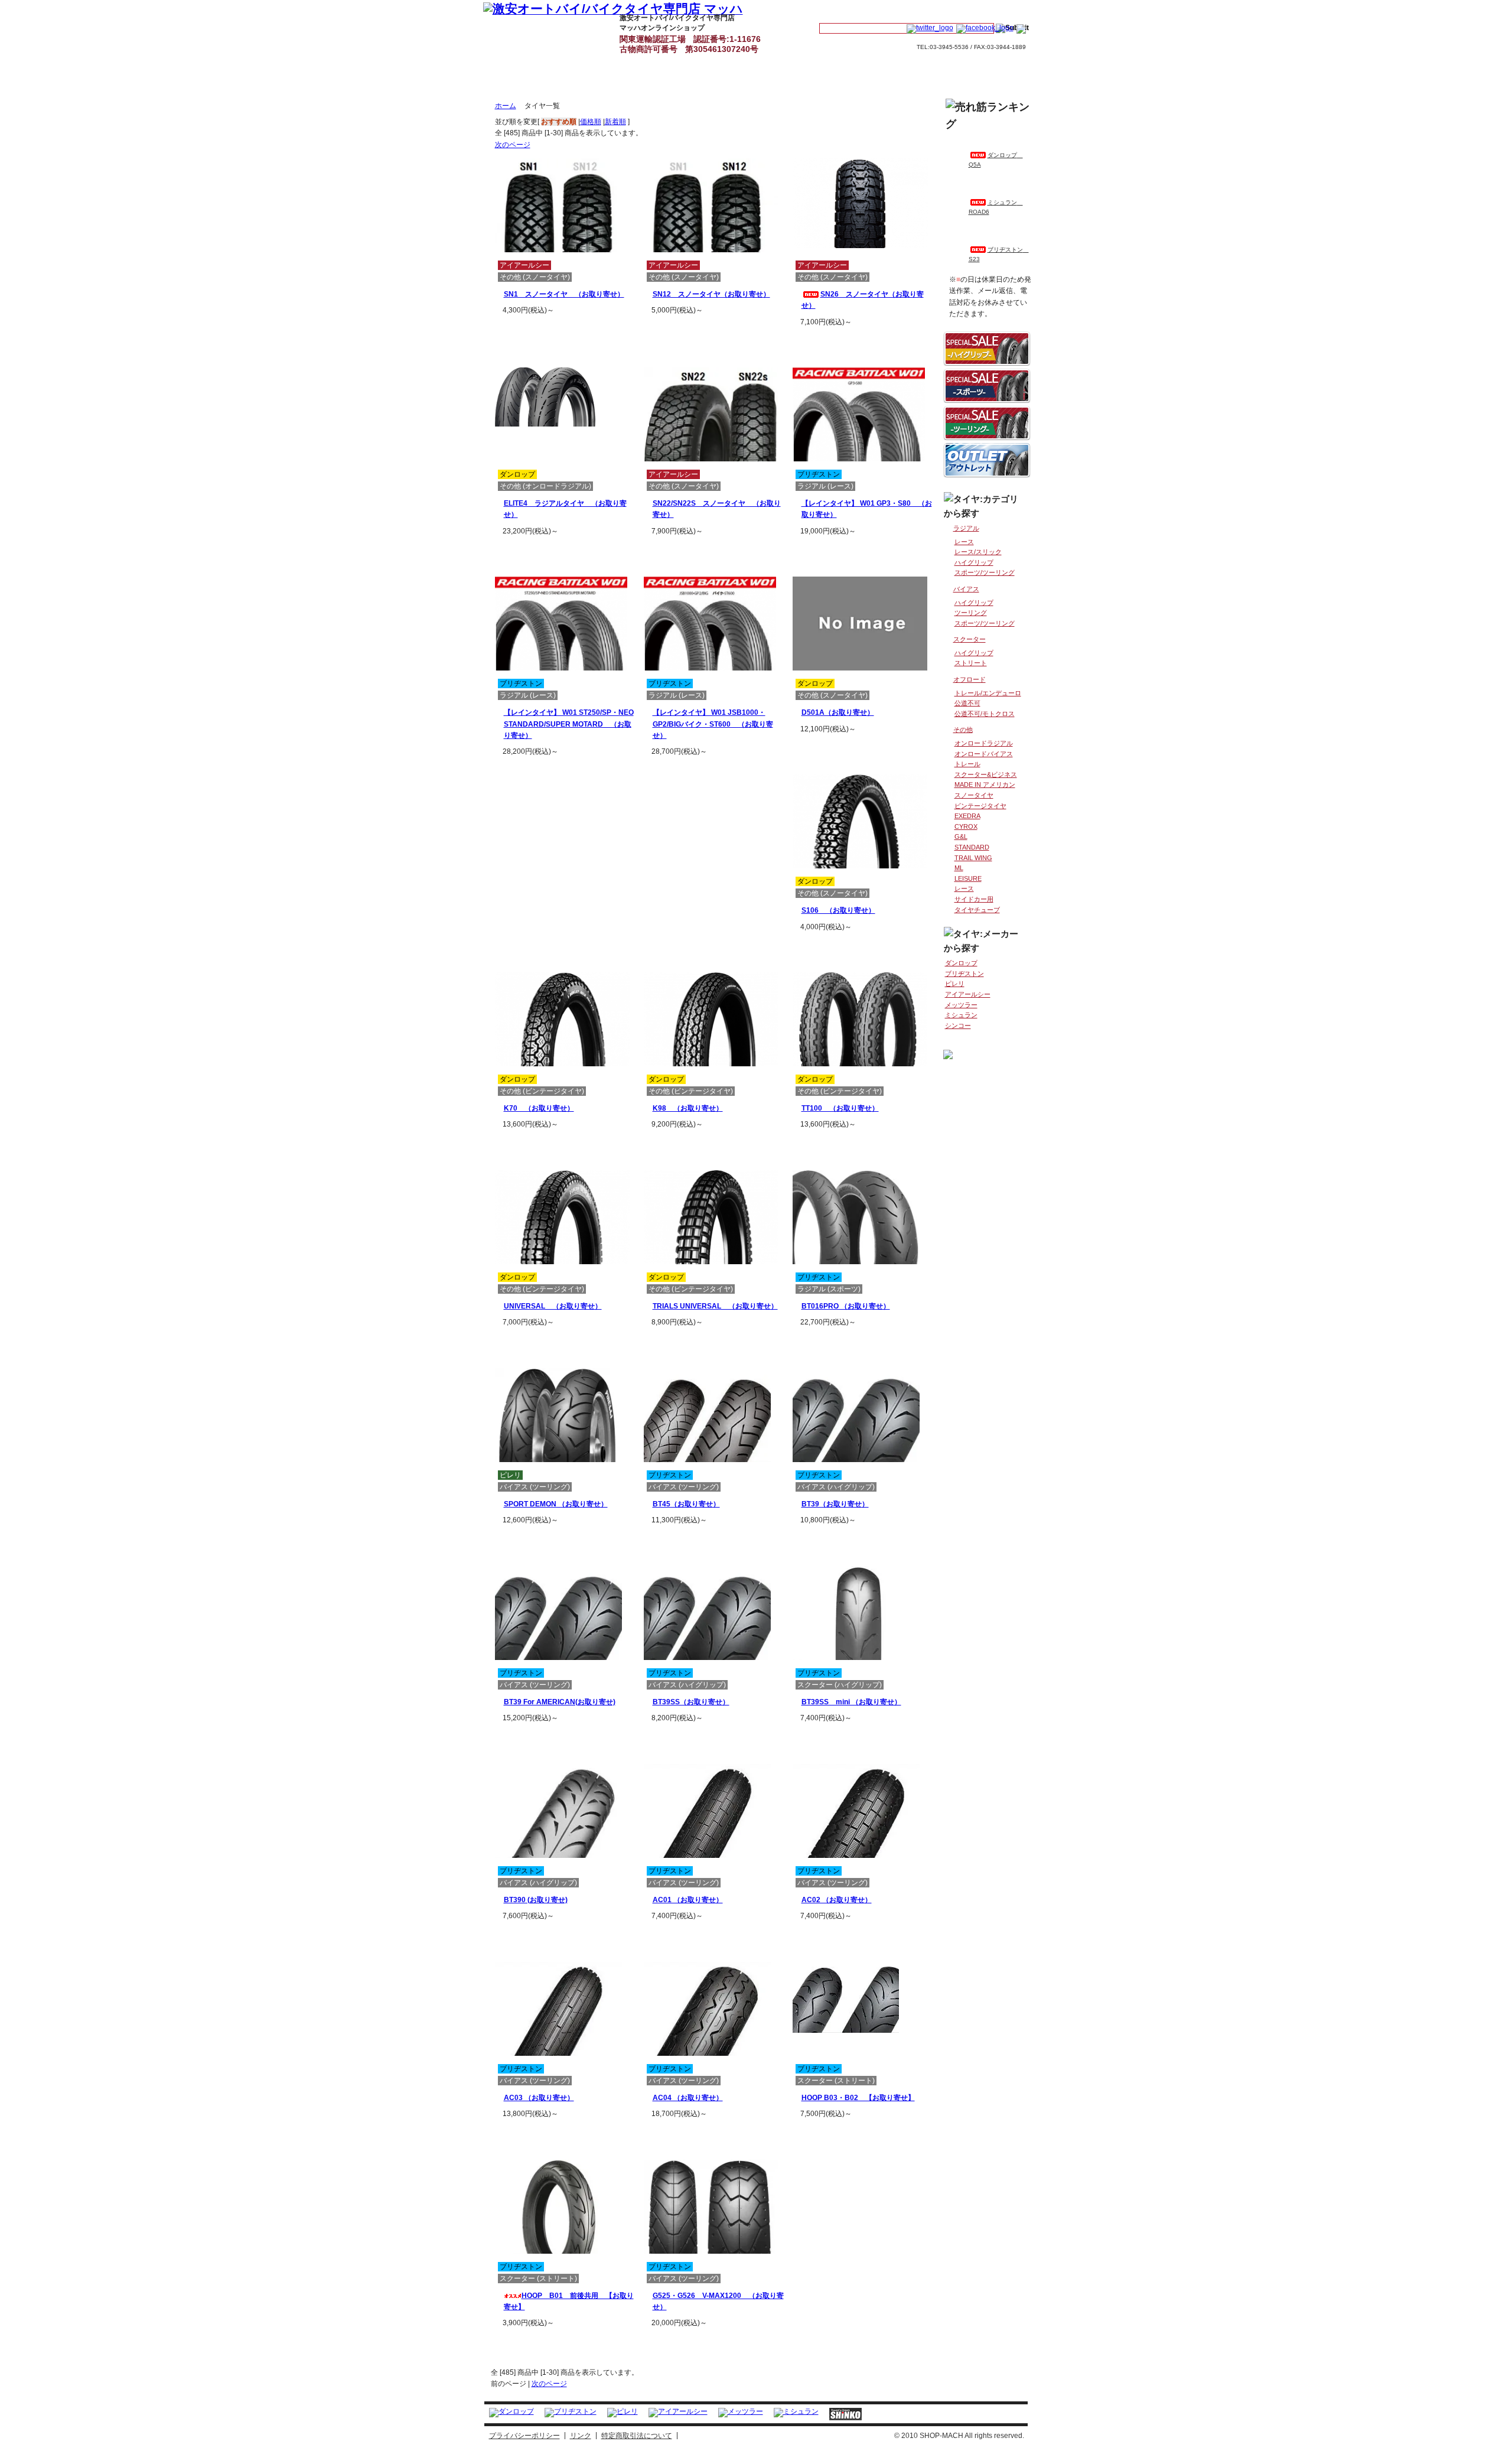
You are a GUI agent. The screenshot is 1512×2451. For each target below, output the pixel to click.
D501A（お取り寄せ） (838, 712)
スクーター (970, 639)
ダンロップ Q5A (996, 160)
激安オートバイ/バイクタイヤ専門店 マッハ (511, 31)
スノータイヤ (974, 795)
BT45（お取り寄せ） (686, 1504)
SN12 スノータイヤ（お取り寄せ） (711, 294)
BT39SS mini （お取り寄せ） (851, 1702)
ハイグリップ (974, 562)
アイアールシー (968, 994)
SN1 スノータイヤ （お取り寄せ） (564, 294)
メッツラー (961, 1005)
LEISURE (968, 878)
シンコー (958, 1026)
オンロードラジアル (984, 743)
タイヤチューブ (977, 910)
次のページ (513, 145)
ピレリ (955, 984)
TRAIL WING (973, 858)
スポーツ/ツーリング (985, 572)
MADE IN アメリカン (985, 785)
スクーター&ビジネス (986, 774)
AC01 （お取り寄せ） (688, 1900)
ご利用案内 (778, 31)
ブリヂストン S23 (999, 254)
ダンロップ (961, 963)
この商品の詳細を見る (571, 330)
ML (959, 868)
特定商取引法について (637, 2436)
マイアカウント (851, 10)
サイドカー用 (974, 899)
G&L (961, 836)
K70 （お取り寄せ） (539, 1108)
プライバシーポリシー (524, 2436)
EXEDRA (967, 816)
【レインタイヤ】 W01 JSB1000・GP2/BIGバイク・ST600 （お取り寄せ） (713, 724)
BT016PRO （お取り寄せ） (846, 1306)
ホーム (506, 106)
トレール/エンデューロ (988, 693)
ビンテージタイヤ (980, 806)
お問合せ (993, 10)
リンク (581, 2436)
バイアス (966, 589)
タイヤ (578, 31)
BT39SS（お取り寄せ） (691, 1702)
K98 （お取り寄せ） (688, 1108)
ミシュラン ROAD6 (996, 207)
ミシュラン (961, 1015)
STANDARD (972, 847)
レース (964, 542)
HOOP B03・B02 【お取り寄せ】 (858, 2098)
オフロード (970, 679)
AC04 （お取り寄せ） (688, 2098)
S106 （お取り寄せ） (838, 910)
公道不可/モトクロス (985, 714)
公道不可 (967, 703)
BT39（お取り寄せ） (835, 1504)
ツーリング (971, 613)
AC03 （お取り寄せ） (539, 2098)
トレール (967, 764)
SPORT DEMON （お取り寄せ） (556, 1504)
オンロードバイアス (984, 754)
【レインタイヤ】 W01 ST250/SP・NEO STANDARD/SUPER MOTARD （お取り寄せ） (569, 724)
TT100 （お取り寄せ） (840, 1108)
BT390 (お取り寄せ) (536, 1900)
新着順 (615, 122)
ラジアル (966, 528)
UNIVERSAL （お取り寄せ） (553, 1306)
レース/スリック (978, 552)
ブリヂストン (964, 974)
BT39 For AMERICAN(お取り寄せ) (560, 1702)
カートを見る (923, 10)
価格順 (591, 122)
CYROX (966, 826)
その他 (963, 730)
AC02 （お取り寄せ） (837, 1900)
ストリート (971, 663)
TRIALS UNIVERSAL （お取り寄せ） (715, 1306)
